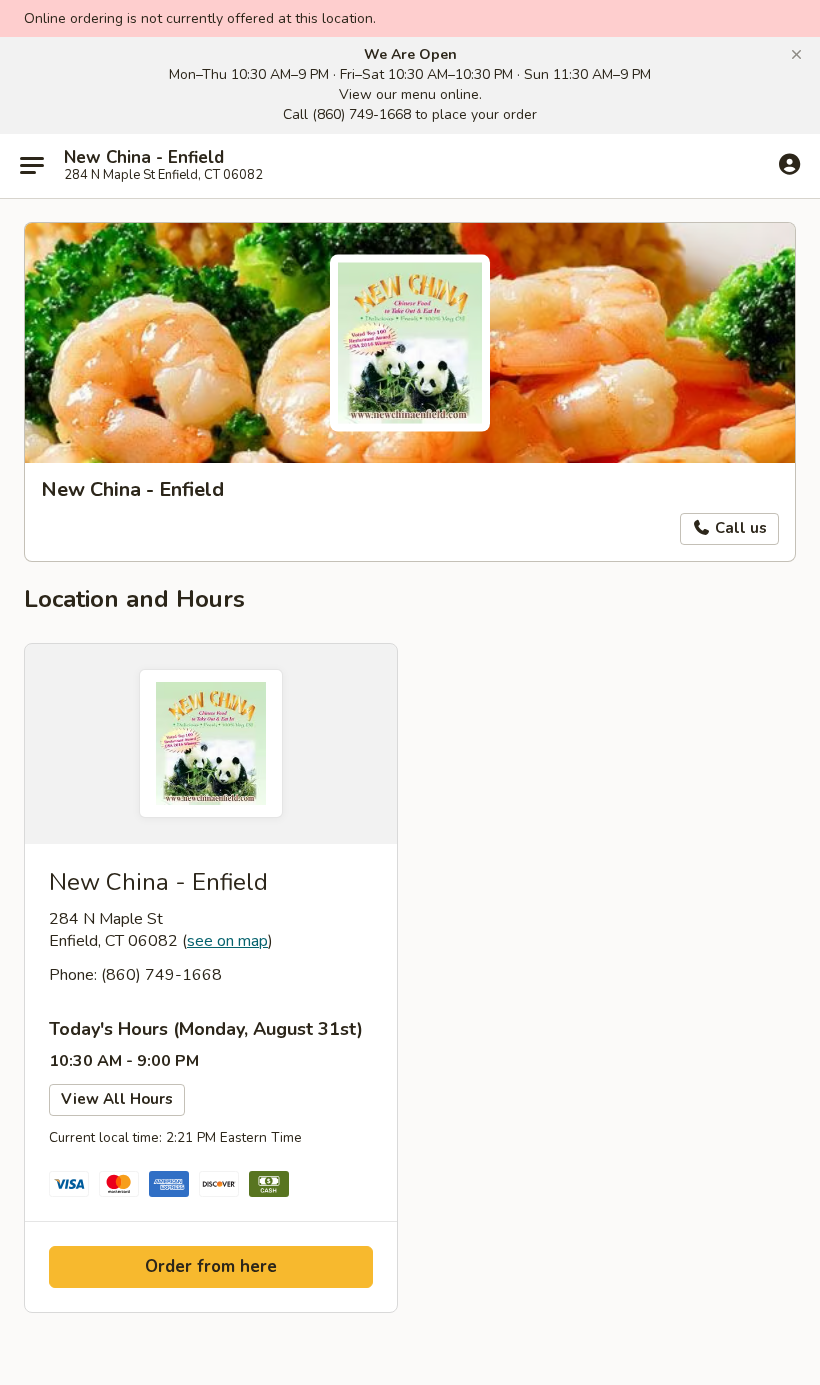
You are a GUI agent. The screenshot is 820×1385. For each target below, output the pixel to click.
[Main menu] (32, 166)
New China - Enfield (144, 158)
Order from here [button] (211, 1266)
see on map (227, 941)
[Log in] (789, 165)
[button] (796, 55)
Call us (739, 528)
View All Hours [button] (117, 1099)
